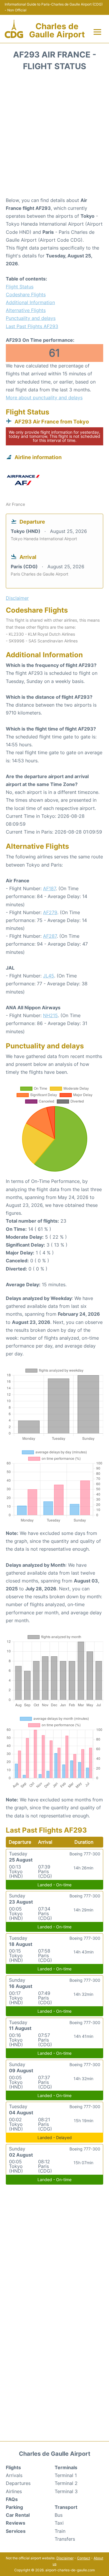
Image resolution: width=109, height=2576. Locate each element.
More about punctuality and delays (44, 398)
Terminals (66, 2467)
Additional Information (30, 302)
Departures (18, 2483)
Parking (14, 2507)
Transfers (65, 2539)
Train (60, 2531)
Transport (66, 2507)
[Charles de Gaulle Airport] (14, 29)
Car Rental (18, 2515)
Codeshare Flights (26, 294)
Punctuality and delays (31, 318)
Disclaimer (65, 2558)
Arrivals (14, 2475)
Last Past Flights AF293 (32, 326)
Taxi (59, 2523)
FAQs (12, 2499)
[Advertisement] (54, 136)
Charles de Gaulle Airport (57, 30)
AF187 (49, 888)
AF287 (50, 936)
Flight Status (20, 287)
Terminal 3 (66, 2491)
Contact (84, 2558)
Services (16, 2531)
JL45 (49, 976)
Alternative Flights (26, 310)
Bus (59, 2515)
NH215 (50, 1015)
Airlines (14, 2491)
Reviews (16, 2523)
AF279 (50, 912)
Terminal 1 (66, 2475)
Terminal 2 (66, 2483)
